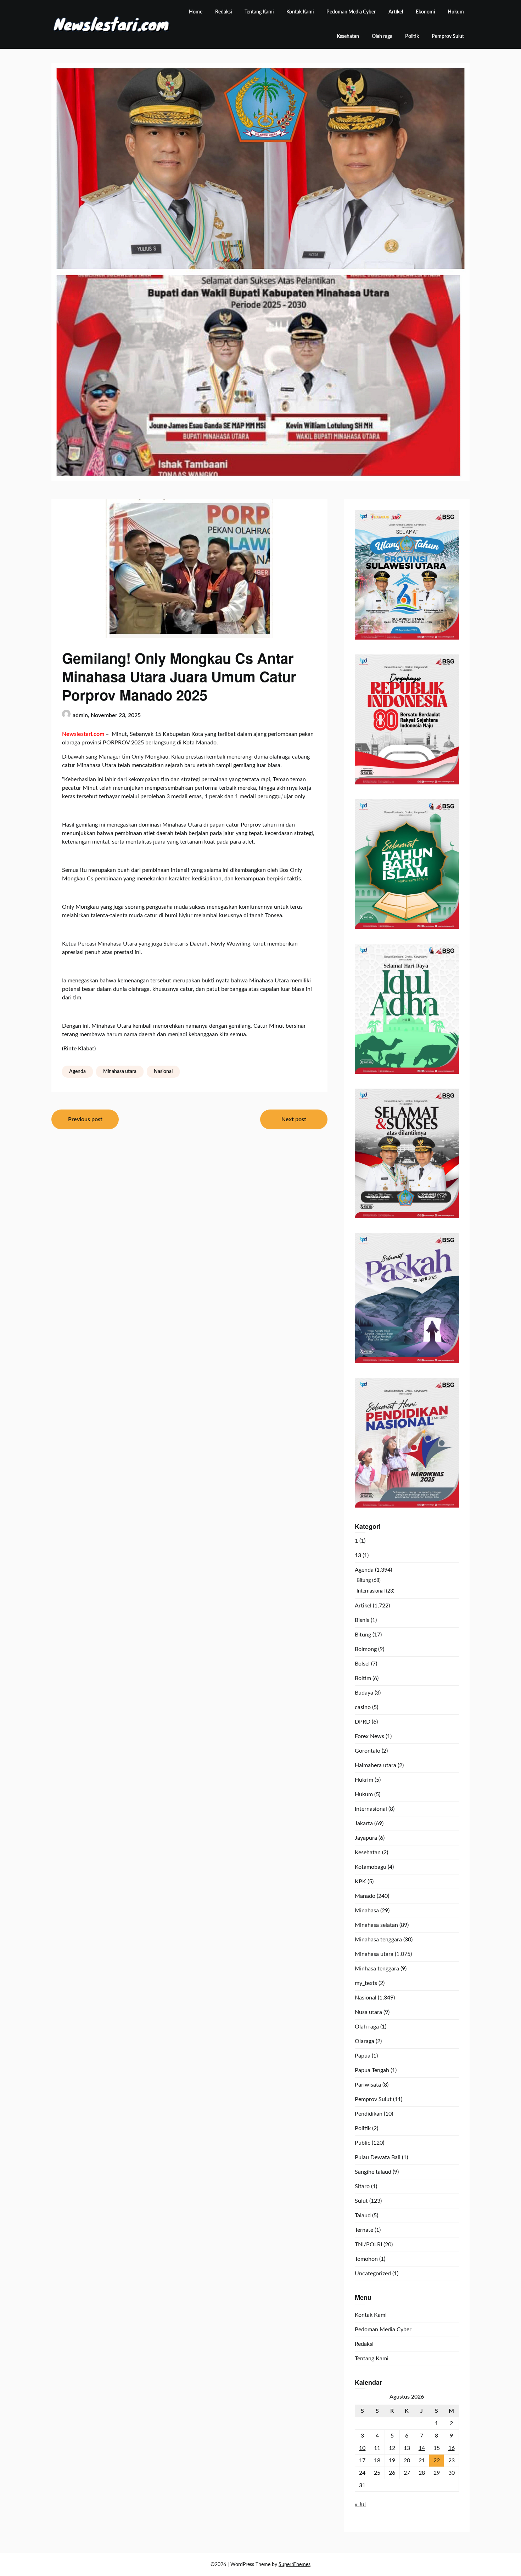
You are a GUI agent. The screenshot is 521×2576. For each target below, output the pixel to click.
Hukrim (364, 1780)
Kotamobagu (371, 1867)
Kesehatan (348, 36)
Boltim (363, 1678)
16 (452, 2448)
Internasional (371, 1591)
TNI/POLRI (368, 2245)
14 (422, 2448)
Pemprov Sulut (448, 36)
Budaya (364, 1693)
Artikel (396, 12)
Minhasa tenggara (377, 1969)
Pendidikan (369, 2114)
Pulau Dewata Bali (378, 2157)
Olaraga (365, 2041)
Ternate (364, 2230)
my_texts (366, 1983)
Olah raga (382, 36)
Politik (412, 36)
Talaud (363, 2215)
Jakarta (364, 1823)
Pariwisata (368, 2085)
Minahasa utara (120, 1072)
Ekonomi (425, 12)
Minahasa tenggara (378, 1940)
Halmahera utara (376, 1765)
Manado (365, 1896)
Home (196, 12)
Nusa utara (368, 2012)
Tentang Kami (259, 12)
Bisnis (362, 1620)
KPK (360, 1882)
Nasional (163, 1072)
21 (422, 2461)
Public (363, 2143)
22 (437, 2461)
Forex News (369, 1736)
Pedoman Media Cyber (351, 12)
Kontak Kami (300, 12)
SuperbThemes (295, 2565)
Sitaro (362, 2186)
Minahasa (367, 1911)
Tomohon (366, 2259)
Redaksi (223, 12)
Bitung (364, 1581)
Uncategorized (373, 2274)
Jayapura (366, 1838)
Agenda (77, 1072)
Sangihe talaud (373, 2172)
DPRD (363, 1722)
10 (362, 2448)
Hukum (456, 12)
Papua (363, 2056)
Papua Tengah (372, 2070)
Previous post (85, 1119)
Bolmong (366, 1649)
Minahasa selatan (376, 1925)
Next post (294, 1119)
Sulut (361, 2201)
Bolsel (362, 1664)
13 (358, 1555)
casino (363, 1707)
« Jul (360, 2504)
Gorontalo (368, 1751)
